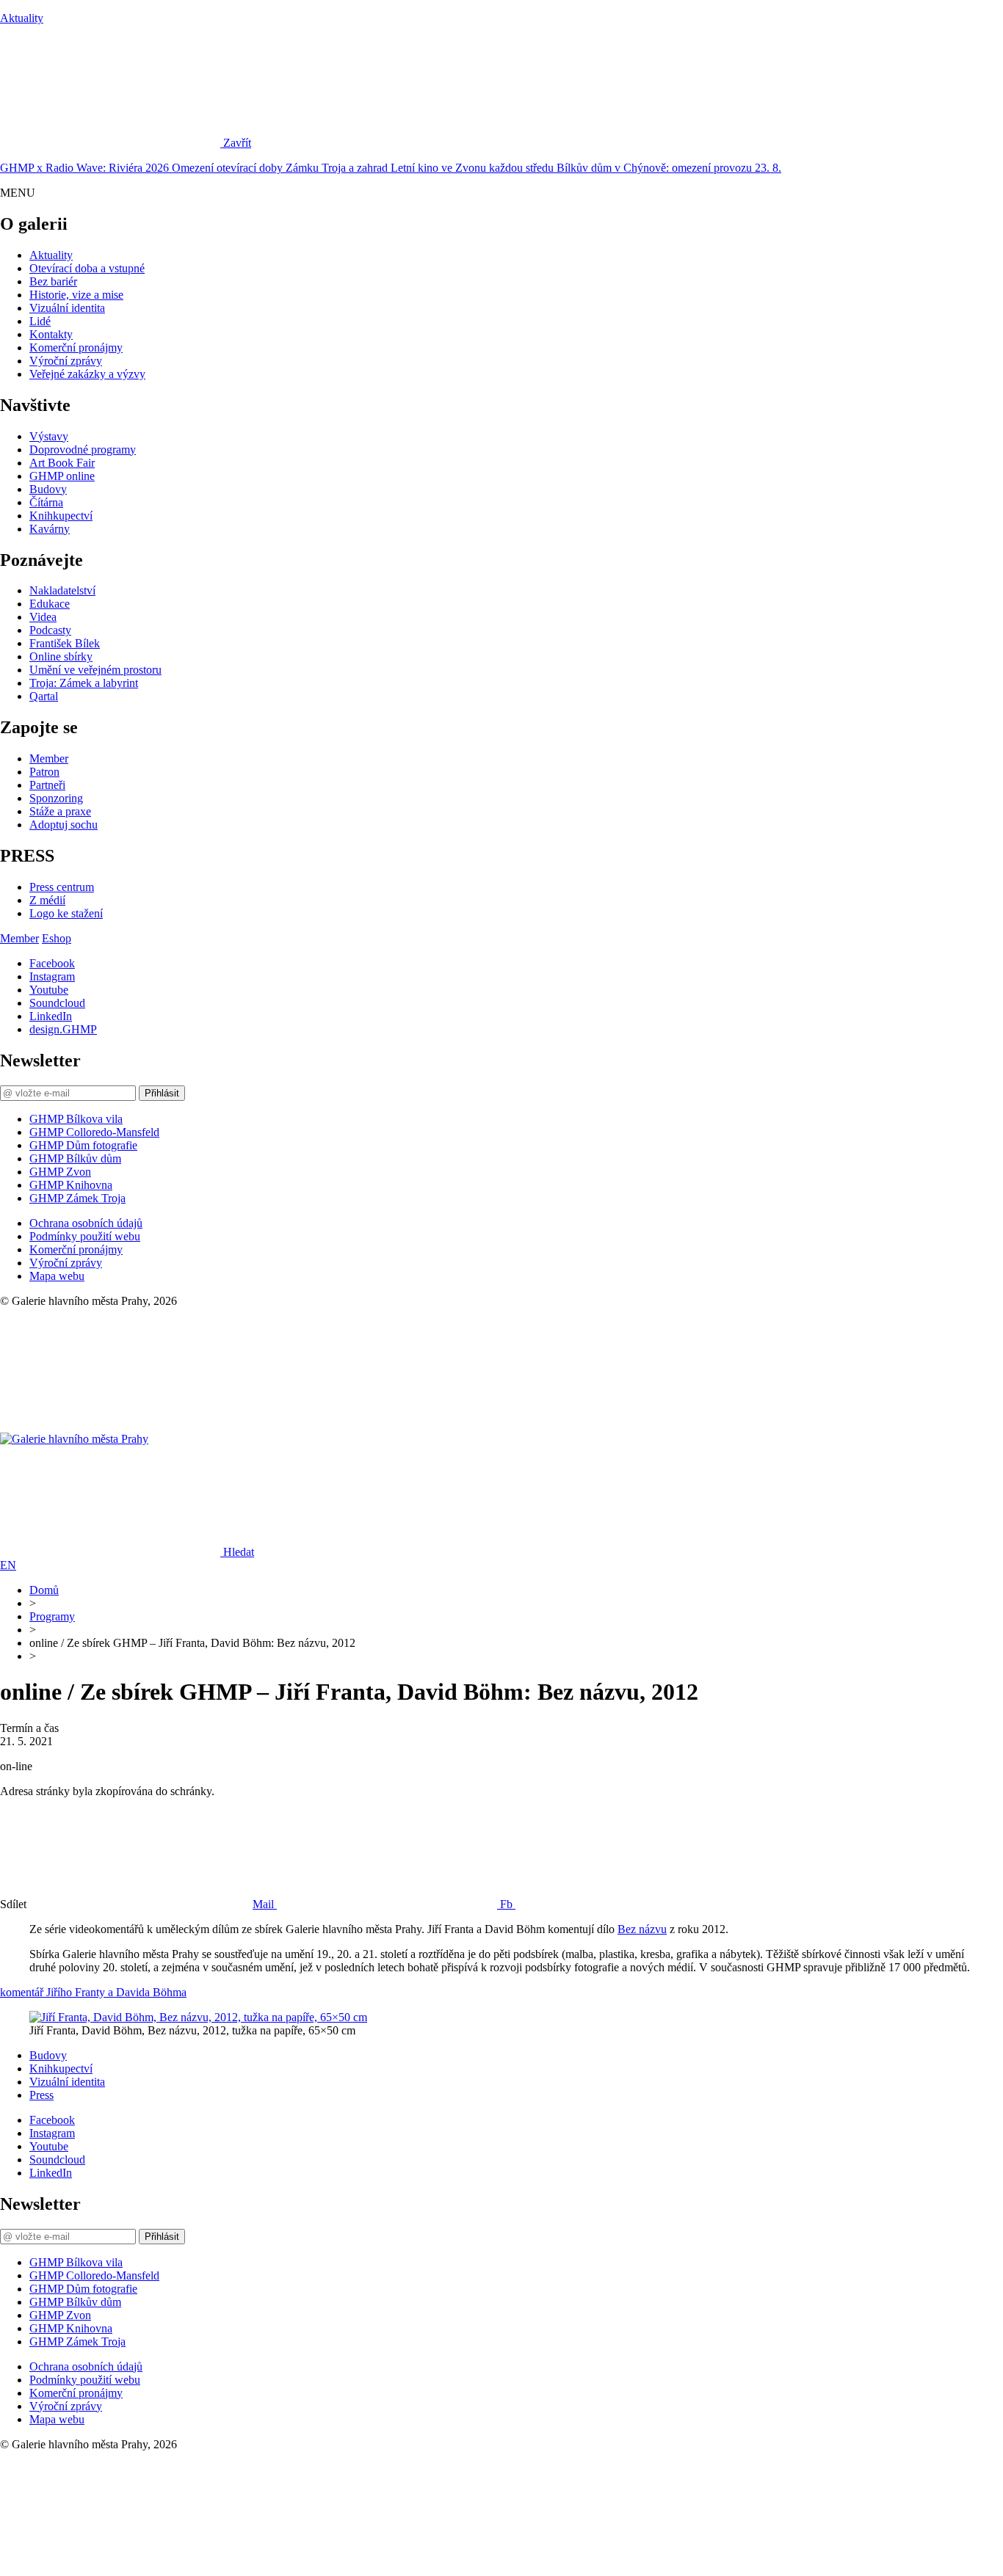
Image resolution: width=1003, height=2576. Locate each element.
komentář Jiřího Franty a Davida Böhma (93, 1992)
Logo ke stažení (66, 913)
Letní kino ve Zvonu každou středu (474, 168)
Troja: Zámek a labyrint (84, 683)
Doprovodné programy (83, 450)
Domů (44, 1590)
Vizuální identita (67, 308)
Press (41, 2095)
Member (49, 758)
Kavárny (50, 529)
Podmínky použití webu (85, 1236)
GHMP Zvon (60, 1172)
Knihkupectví (61, 516)
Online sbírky (61, 656)
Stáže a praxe (60, 811)
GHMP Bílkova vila (76, 1119)
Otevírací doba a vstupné (87, 268)
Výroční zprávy (66, 361)
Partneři (47, 785)
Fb (508, 1904)
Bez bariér (53, 281)
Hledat (239, 1552)
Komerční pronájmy (76, 348)
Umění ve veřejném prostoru (95, 670)
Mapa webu (57, 1276)
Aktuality (22, 18)
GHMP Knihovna (71, 1185)
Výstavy (49, 436)
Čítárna (46, 502)
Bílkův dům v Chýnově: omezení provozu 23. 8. (669, 168)
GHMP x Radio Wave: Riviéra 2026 (86, 168)
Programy (52, 1616)
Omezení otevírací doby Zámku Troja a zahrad (281, 168)
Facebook (52, 963)
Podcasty (50, 630)
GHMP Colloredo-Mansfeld (94, 1132)
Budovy (48, 489)
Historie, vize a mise (76, 295)
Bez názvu (642, 1929)
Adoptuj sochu (64, 825)
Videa (43, 617)
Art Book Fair (62, 463)
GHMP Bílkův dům (75, 1158)
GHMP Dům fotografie (83, 1145)
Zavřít (237, 143)
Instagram (52, 976)
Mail (265, 1904)
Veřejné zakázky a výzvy (87, 374)
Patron (44, 772)
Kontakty (51, 334)
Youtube (49, 990)
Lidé (40, 321)
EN (8, 1565)
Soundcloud (57, 1003)
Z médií (47, 900)
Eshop (57, 938)
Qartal (44, 696)
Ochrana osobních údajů (86, 1223)
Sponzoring (56, 798)
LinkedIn (51, 1016)
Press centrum (62, 887)
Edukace (50, 604)
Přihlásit (162, 1093)
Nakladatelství (62, 590)
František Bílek (65, 643)
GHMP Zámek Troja (77, 1198)
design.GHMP (63, 1029)
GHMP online (62, 476)
